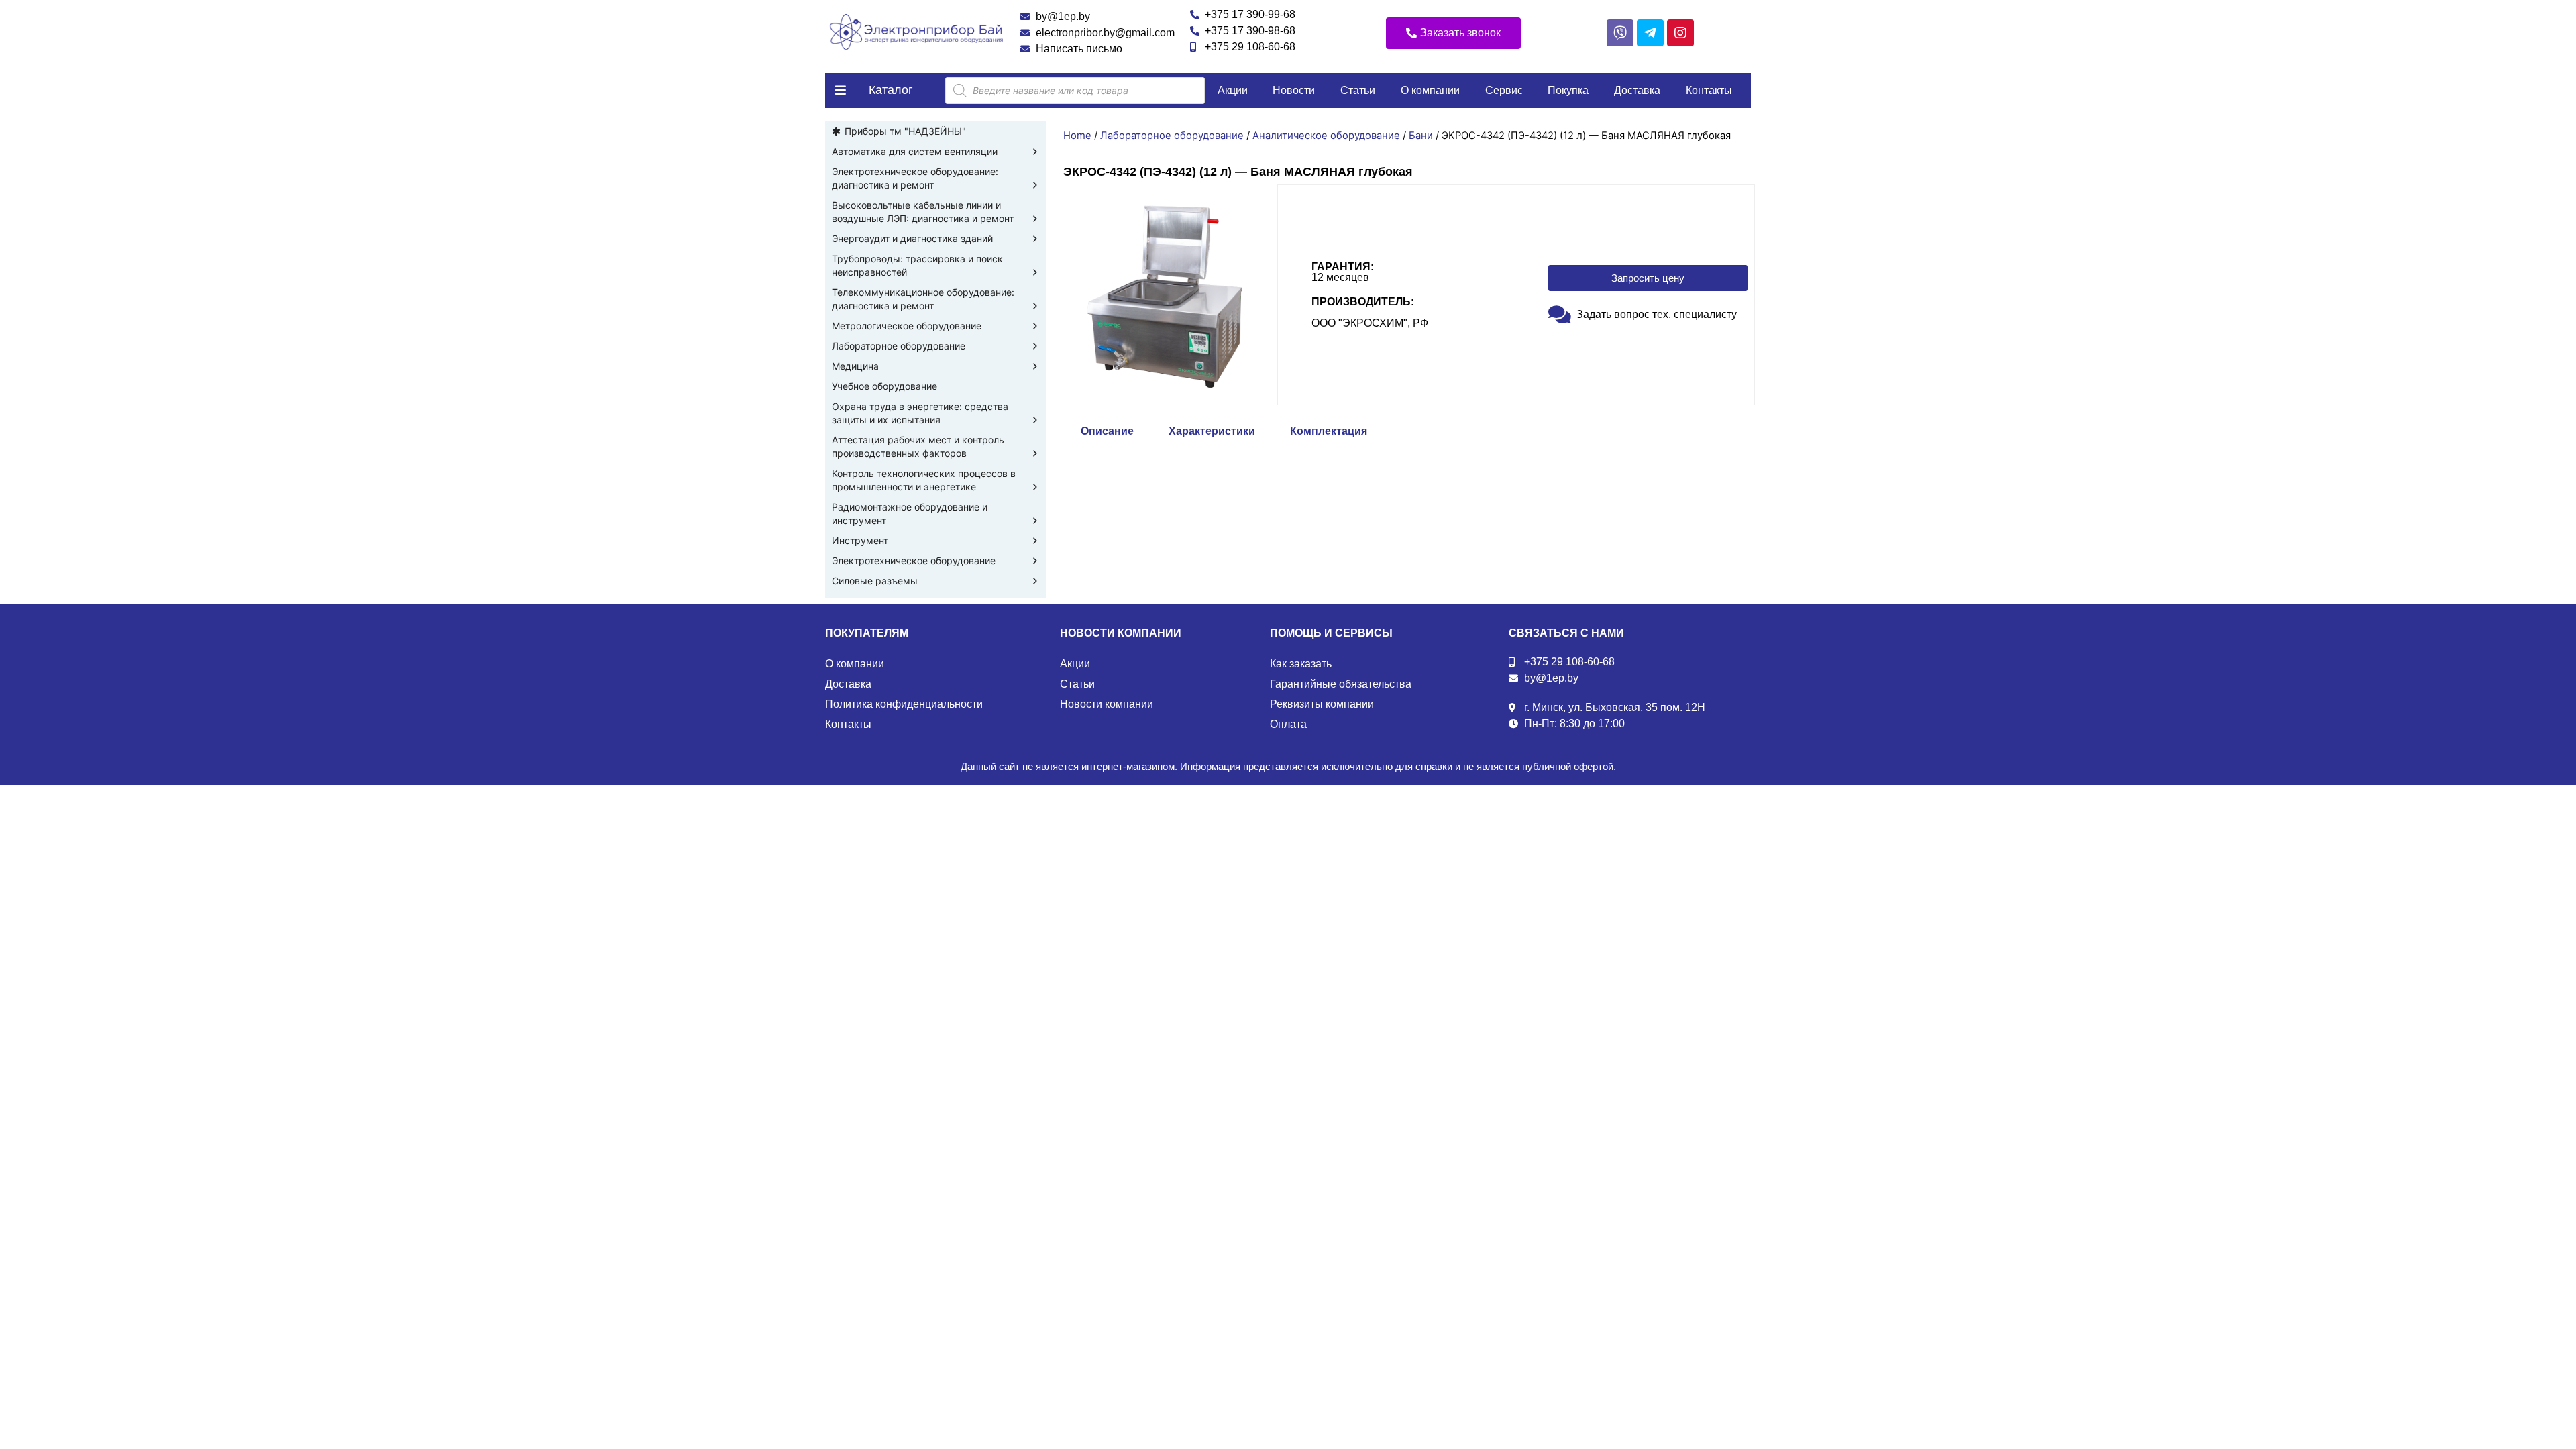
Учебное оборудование (884, 386)
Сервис (1504, 90)
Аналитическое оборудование (1326, 136)
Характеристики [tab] (1212, 431)
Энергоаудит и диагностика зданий (912, 238)
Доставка (1637, 90)
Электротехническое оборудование (914, 560)
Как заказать (1301, 664)
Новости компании (1107, 704)
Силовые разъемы (875, 581)
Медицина (855, 366)
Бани (1421, 136)
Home (1077, 136)
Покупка (1568, 90)
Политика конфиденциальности (904, 704)
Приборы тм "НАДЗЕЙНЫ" (905, 131)
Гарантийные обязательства (1341, 684)
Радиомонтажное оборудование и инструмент (910, 514)
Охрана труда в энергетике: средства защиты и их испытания (920, 413)
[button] (1453, 33)
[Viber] (1620, 33)
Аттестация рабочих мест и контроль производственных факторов (918, 446)
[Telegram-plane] (1650, 33)
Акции (1233, 90)
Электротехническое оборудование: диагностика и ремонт (915, 178)
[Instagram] (1680, 33)
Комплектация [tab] (1329, 431)
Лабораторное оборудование (899, 346)
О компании (1430, 90)
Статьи (1358, 90)
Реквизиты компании (1322, 704)
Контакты (1709, 90)
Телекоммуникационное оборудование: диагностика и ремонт (923, 299)
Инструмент (860, 540)
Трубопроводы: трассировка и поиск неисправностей (917, 265)
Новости (1294, 90)
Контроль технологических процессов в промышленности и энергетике (924, 480)
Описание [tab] (1107, 431)
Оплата (1288, 724)
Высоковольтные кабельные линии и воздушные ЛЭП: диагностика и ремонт (923, 212)
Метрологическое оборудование (907, 326)
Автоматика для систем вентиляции (915, 151)
